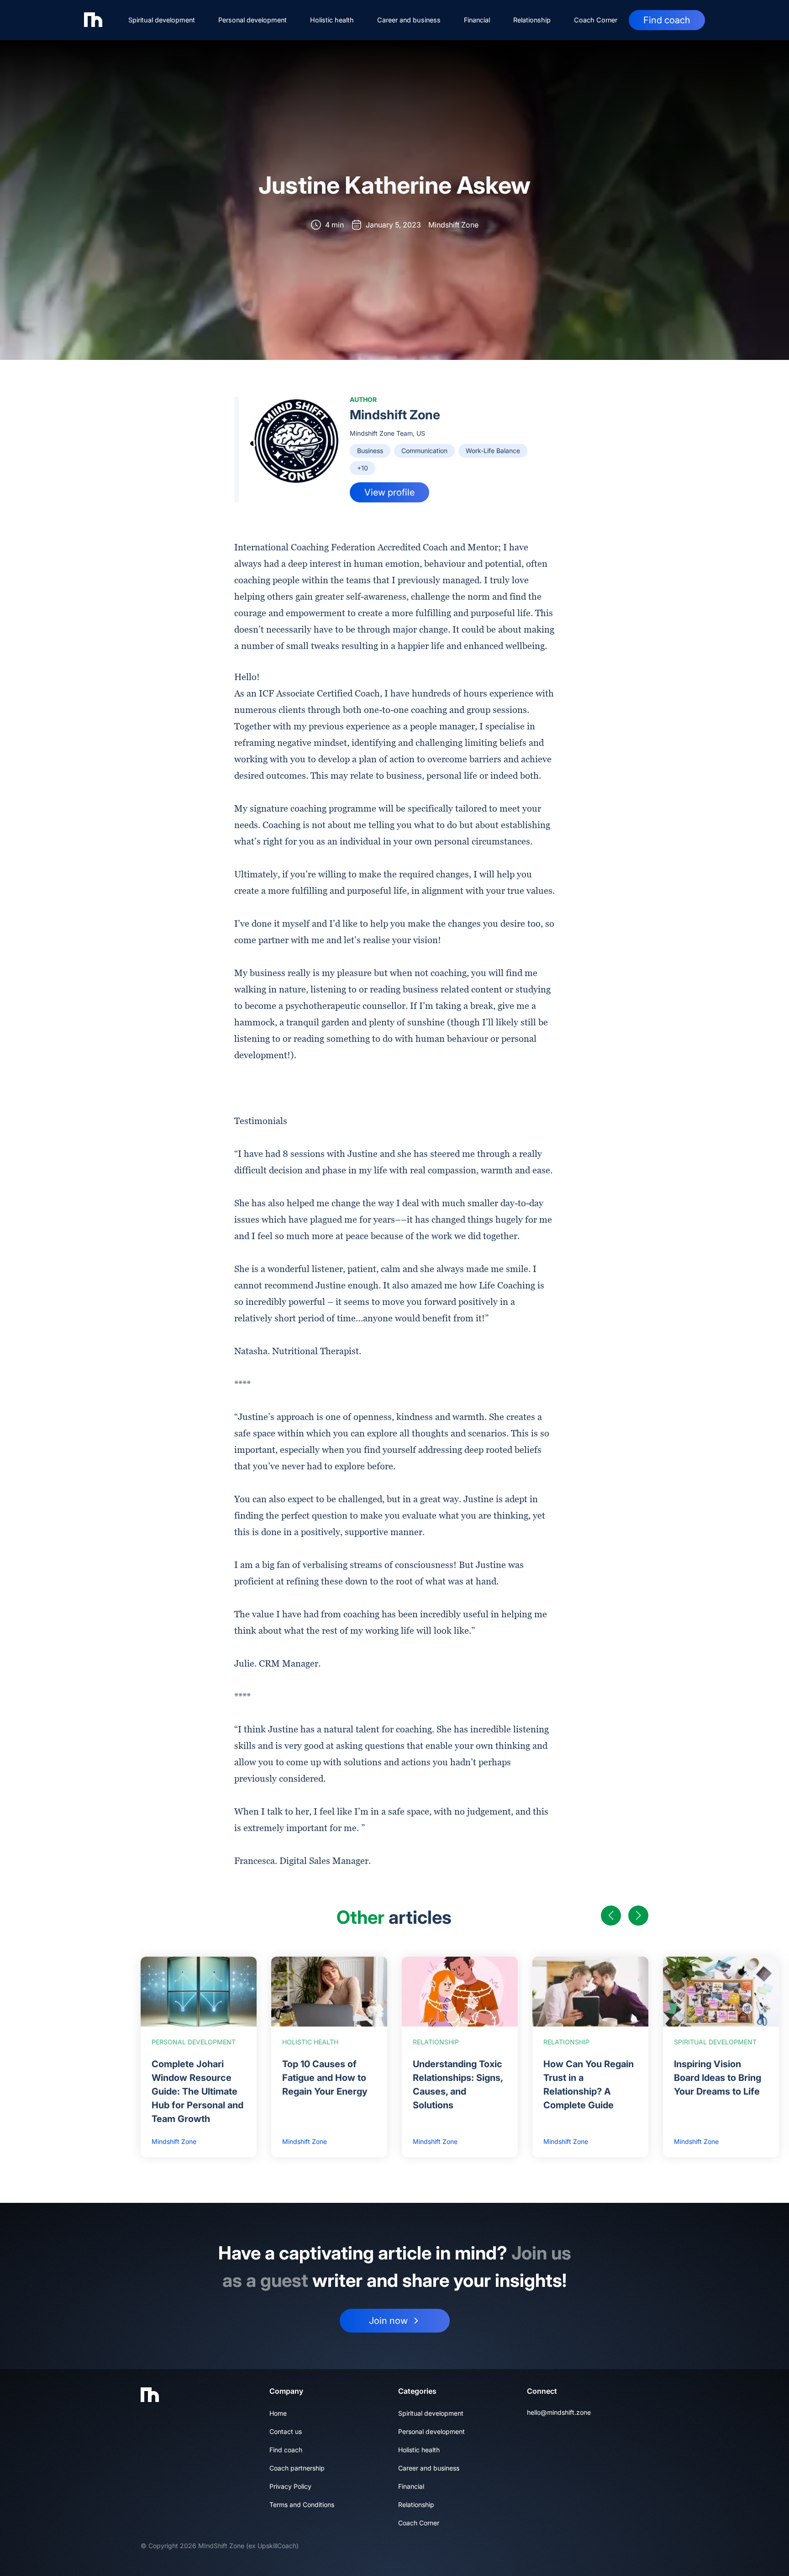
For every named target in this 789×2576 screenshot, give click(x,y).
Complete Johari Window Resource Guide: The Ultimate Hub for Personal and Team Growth (197, 2091)
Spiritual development (162, 20)
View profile (389, 492)
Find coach (667, 20)
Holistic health (332, 20)
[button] (611, 1916)
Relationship (532, 20)
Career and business (409, 20)
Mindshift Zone (395, 415)
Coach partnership (297, 2468)
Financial (477, 20)
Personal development (252, 20)
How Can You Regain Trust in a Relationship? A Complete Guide (589, 2085)
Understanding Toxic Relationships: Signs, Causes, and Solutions (458, 2085)
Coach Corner (596, 20)
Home (278, 2413)
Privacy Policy (290, 2486)
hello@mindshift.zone (559, 2412)
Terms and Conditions (302, 2505)
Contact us (286, 2431)
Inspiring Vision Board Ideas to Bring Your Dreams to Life (718, 2078)
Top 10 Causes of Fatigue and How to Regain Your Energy (325, 2078)
